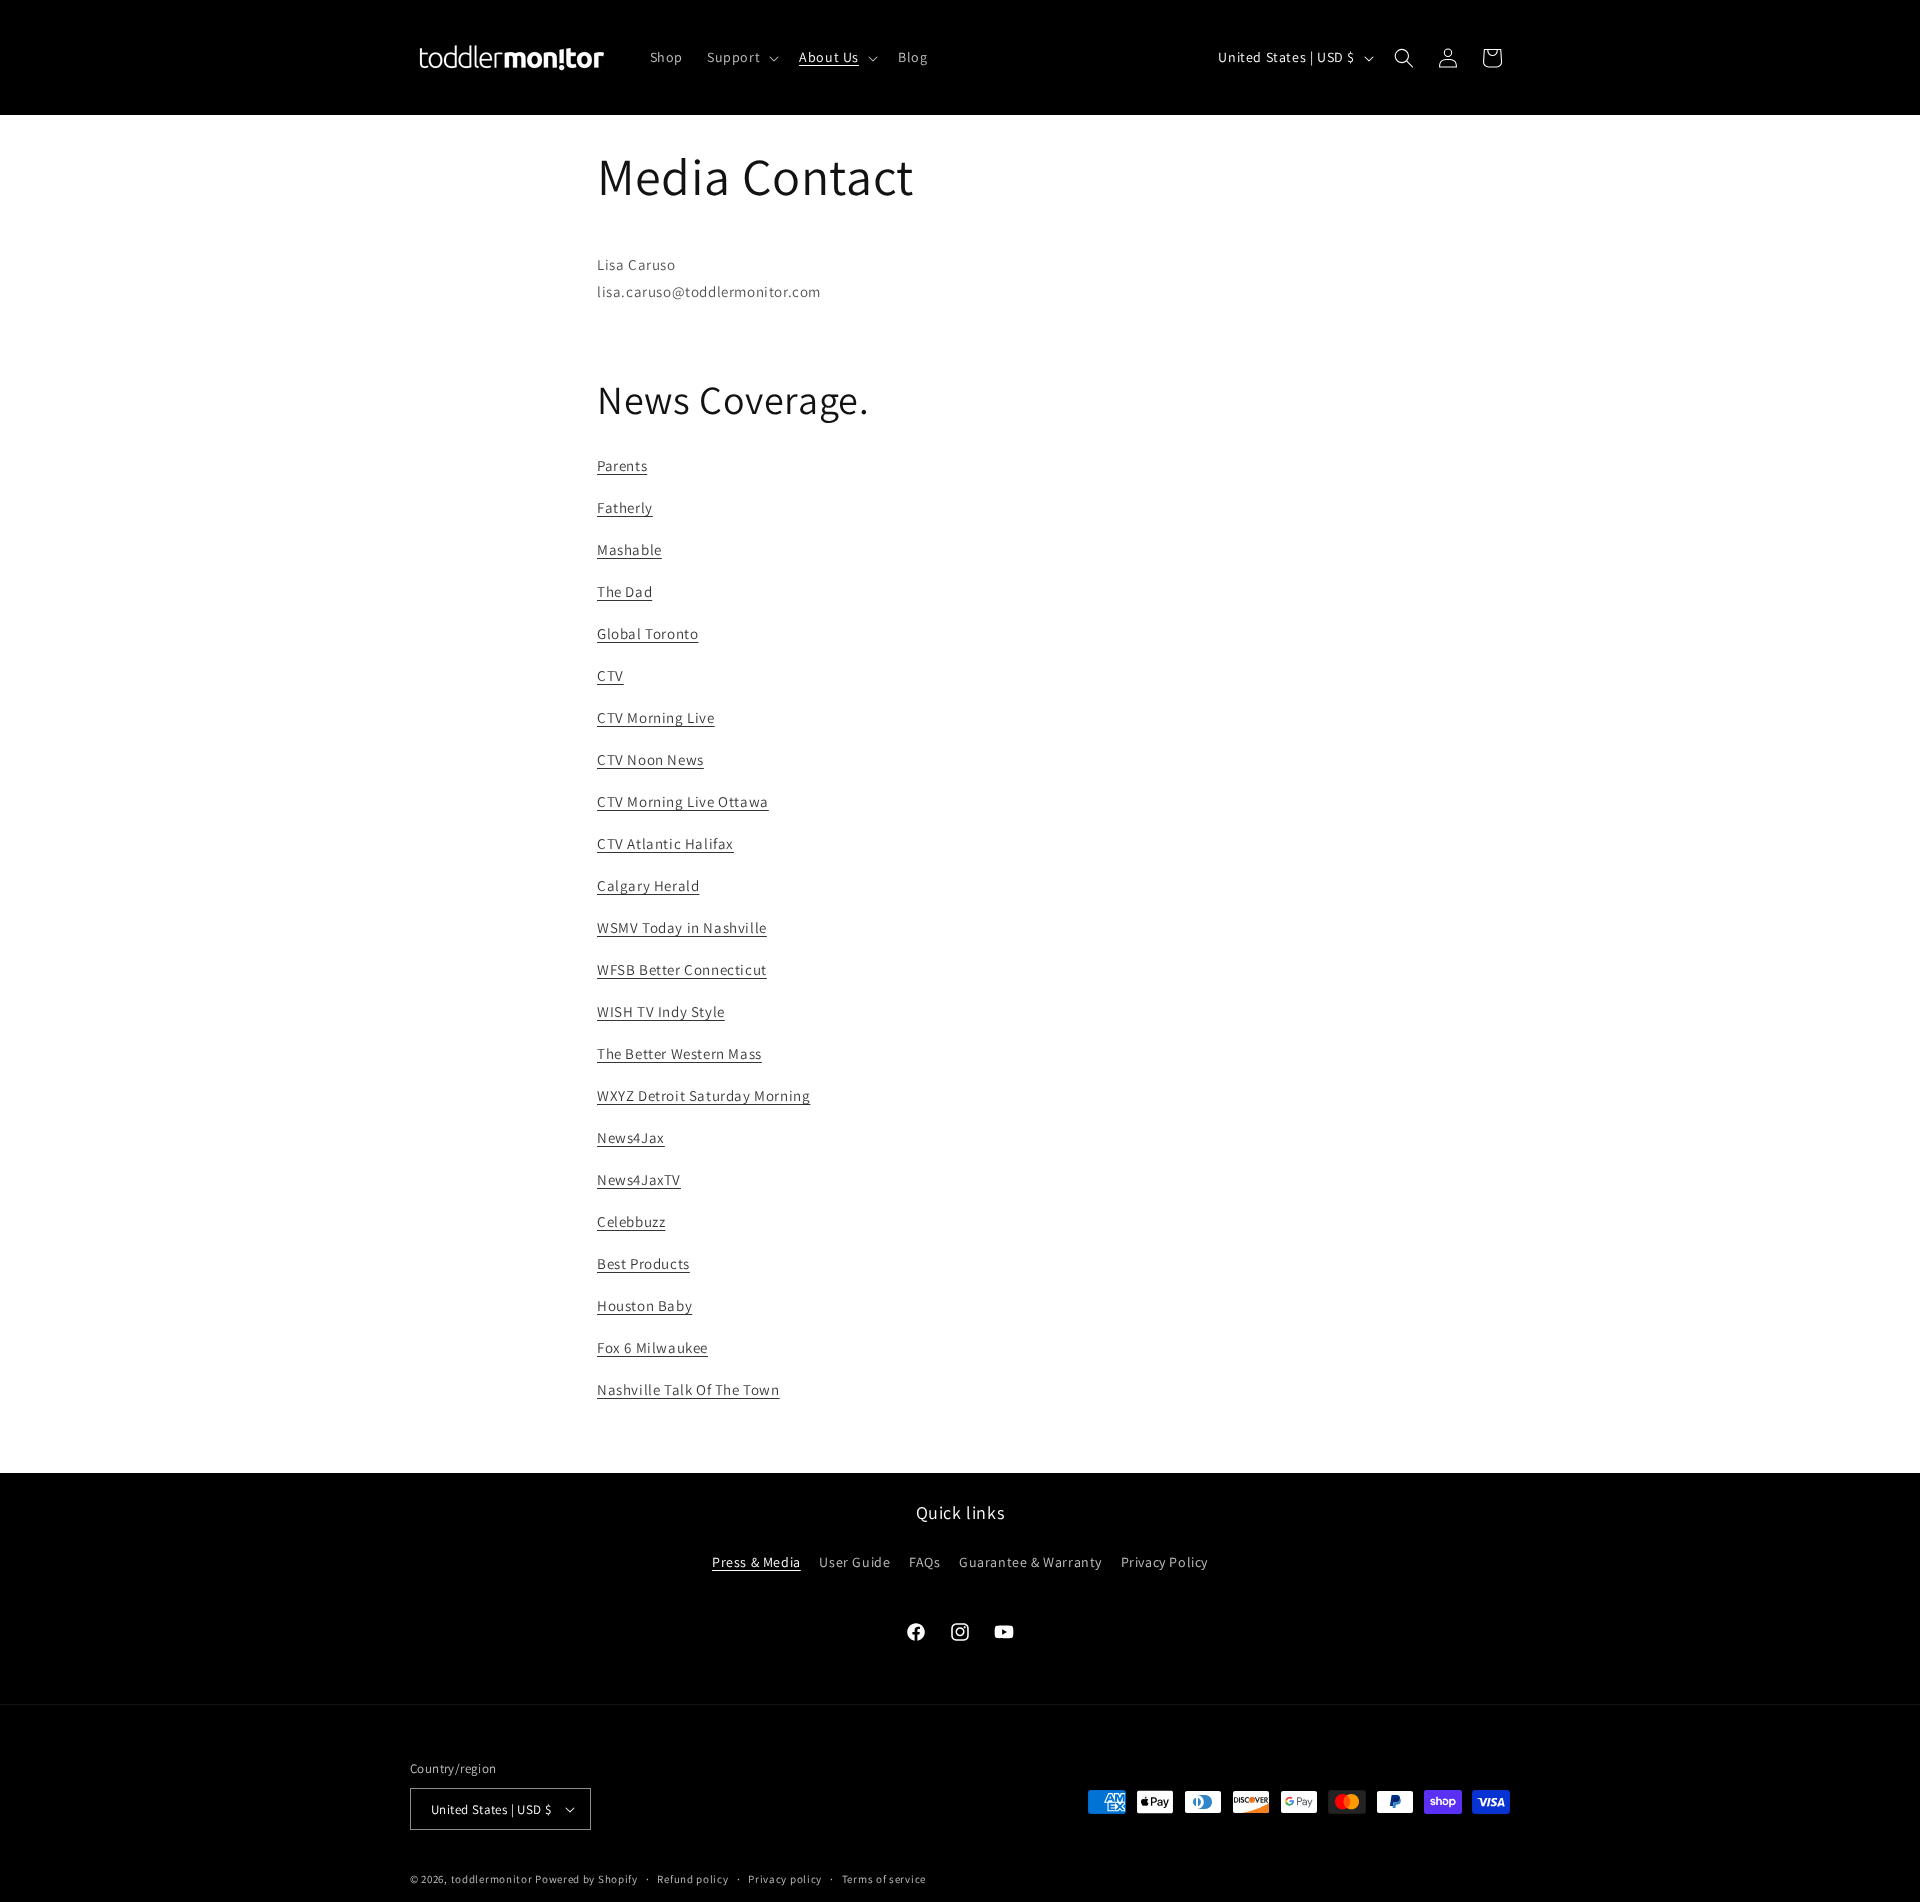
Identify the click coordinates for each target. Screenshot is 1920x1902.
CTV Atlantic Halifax (665, 843)
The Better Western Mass (679, 1053)
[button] (741, 57)
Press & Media (756, 1562)
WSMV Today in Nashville (682, 927)
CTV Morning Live (656, 717)
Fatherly (625, 507)
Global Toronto (647, 633)
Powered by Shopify (586, 1879)
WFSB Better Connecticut (682, 969)
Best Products (643, 1263)
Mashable (629, 549)
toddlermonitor (492, 1879)
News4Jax (631, 1137)
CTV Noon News (650, 759)
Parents (622, 465)
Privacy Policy (1164, 1562)
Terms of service (884, 1879)
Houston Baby (644, 1305)
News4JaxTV (639, 1179)
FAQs (924, 1562)
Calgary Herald (648, 885)
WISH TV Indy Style (661, 1011)
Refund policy (692, 1879)
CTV (610, 675)
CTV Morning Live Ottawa (683, 801)
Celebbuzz (631, 1221)
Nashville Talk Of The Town (688, 1389)
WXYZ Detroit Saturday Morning (703, 1095)
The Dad (624, 591)
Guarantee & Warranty (1030, 1562)
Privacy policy (785, 1879)
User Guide (854, 1562)
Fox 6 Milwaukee (652, 1347)
